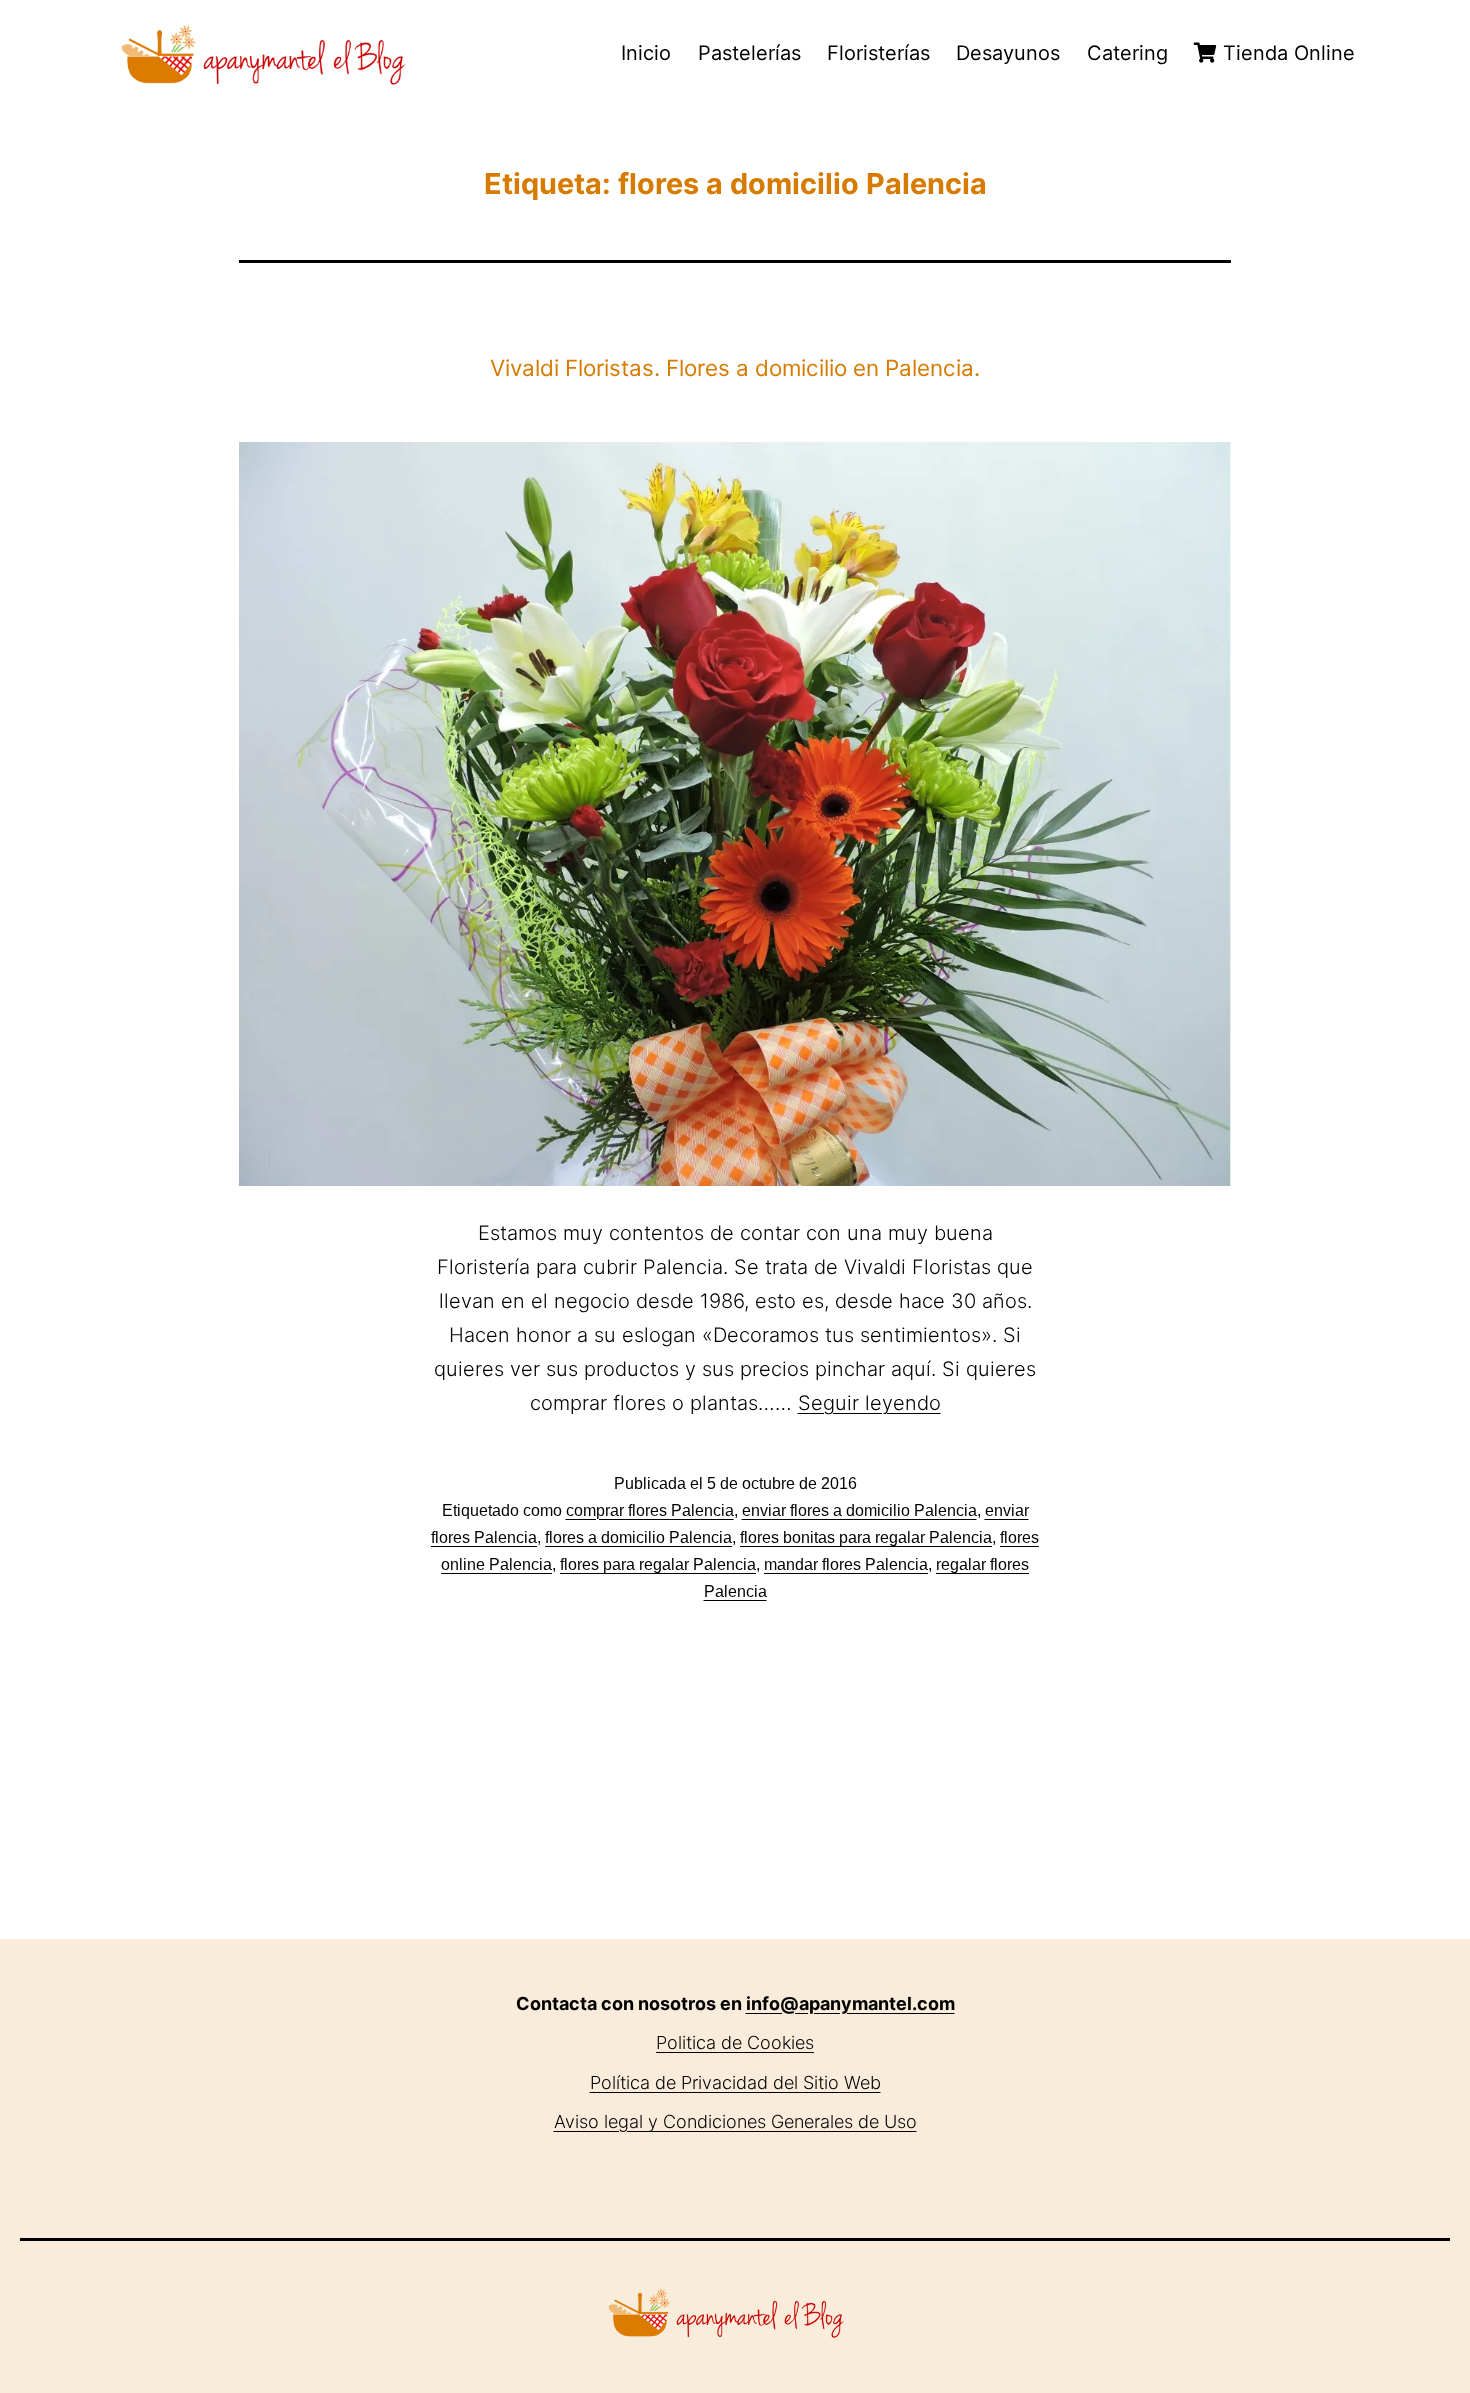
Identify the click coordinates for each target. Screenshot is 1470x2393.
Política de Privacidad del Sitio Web (735, 2082)
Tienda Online (1286, 53)
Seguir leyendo (869, 1403)
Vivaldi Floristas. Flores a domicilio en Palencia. (735, 367)
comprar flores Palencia (650, 1510)
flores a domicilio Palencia (638, 1537)
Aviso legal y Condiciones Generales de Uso (735, 2121)
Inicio (646, 53)
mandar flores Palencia (846, 1564)
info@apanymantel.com (850, 2003)
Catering (1127, 53)
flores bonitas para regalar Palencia (866, 1537)
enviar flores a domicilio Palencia (859, 1510)
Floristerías (878, 53)
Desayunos (1008, 53)
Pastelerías (749, 53)
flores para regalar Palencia (658, 1564)
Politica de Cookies (735, 2042)
